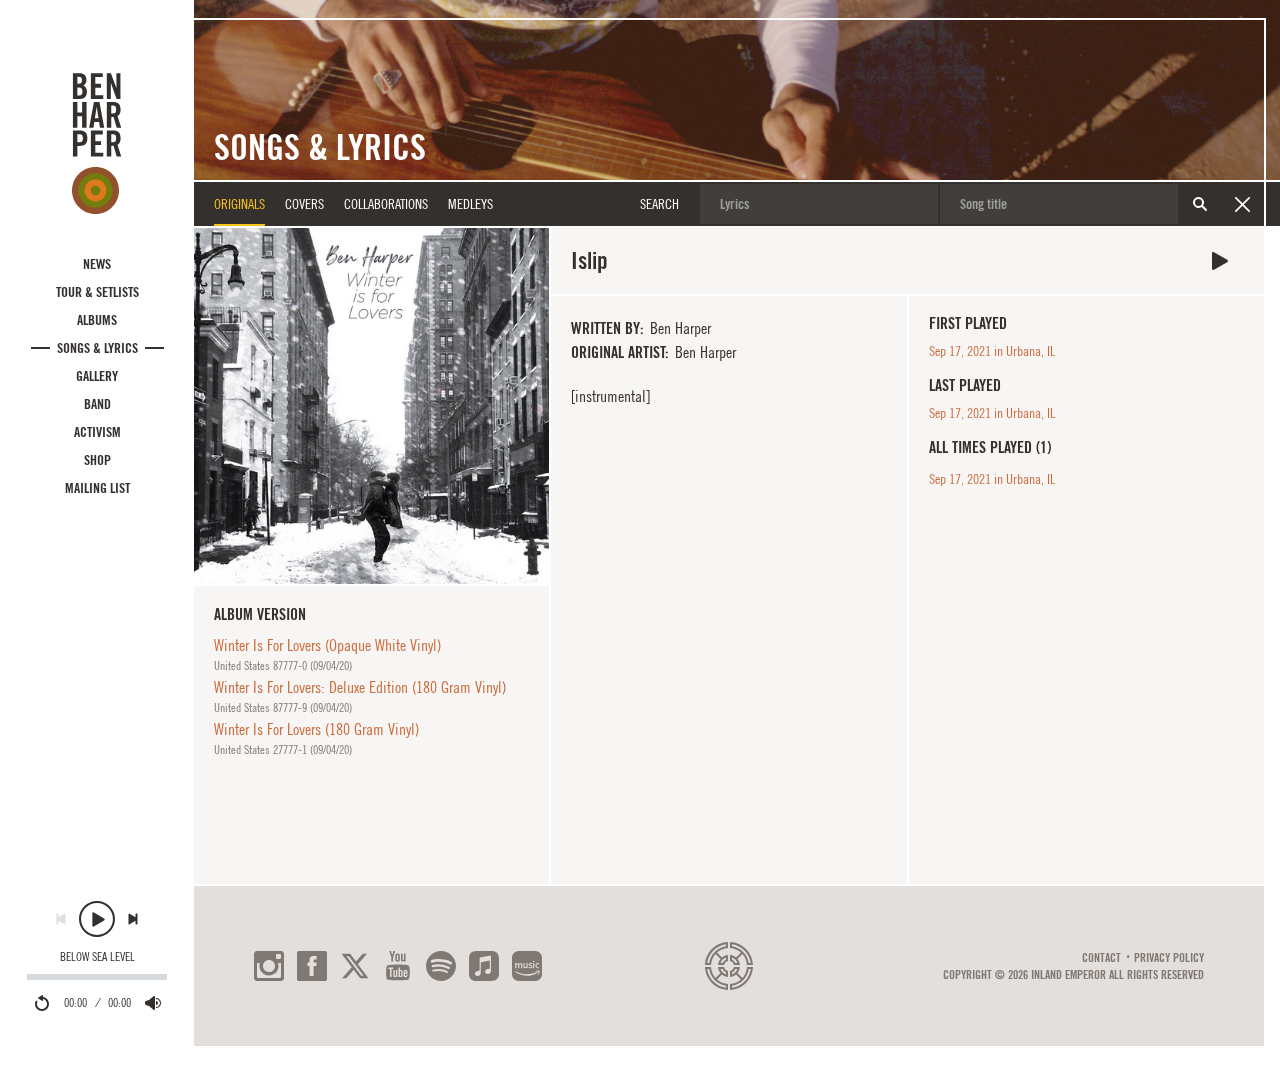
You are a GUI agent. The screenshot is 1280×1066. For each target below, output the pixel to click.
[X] (355, 966)
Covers (304, 204)
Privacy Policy (1169, 958)
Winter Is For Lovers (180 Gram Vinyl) (316, 729)
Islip (1220, 261)
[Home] (97, 143)
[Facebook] (312, 966)
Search (1200, 204)
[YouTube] (398, 966)
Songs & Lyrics (97, 348)
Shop (97, 460)
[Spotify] (441, 966)
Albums (97, 320)
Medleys (470, 204)
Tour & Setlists (97, 292)
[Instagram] (269, 966)
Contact (1101, 958)
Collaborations (386, 204)
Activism (97, 432)
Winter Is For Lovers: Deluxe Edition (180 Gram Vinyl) (360, 687)
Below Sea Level (97, 957)
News (97, 264)
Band (97, 404)
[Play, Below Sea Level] (97, 919)
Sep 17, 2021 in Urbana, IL (992, 351)
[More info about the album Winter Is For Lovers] (371, 405)
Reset (1242, 204)
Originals (239, 204)
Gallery (97, 376)
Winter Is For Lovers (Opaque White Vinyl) (327, 645)
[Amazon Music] (527, 966)
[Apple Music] (484, 966)
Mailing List (97, 488)
